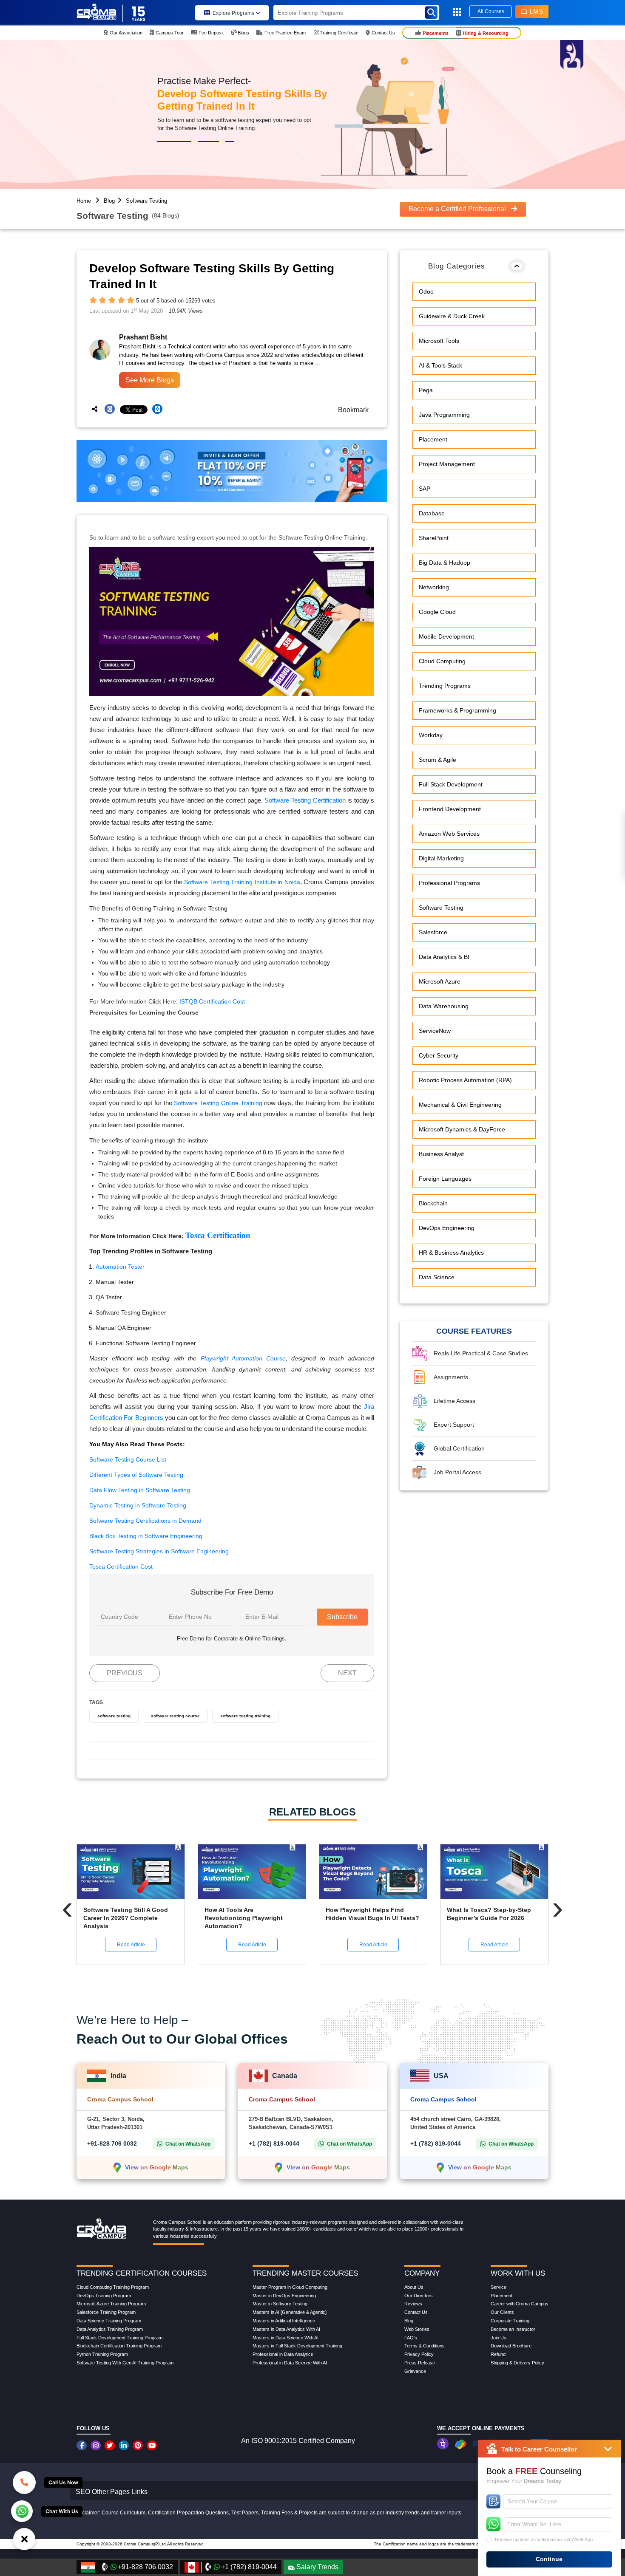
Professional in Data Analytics (283, 2354)
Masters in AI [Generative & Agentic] (290, 2312)
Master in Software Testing (280, 2304)
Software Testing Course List (128, 1459)
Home (84, 201)
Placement (433, 439)
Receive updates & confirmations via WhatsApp (544, 2539)
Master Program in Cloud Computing (290, 2287)
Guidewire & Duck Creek (452, 316)
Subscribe (342, 1617)
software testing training (245, 1716)
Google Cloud (437, 612)
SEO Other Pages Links (112, 2492)
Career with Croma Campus (520, 2304)
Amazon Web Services (449, 834)
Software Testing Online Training (218, 1103)
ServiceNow (435, 1031)
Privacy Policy (419, 2354)
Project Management (447, 464)
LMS (536, 11)
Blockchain (433, 1203)
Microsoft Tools (439, 341)
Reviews (413, 2304)
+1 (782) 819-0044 (274, 2143)
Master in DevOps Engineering (284, 2296)
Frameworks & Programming (457, 710)
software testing (114, 1716)
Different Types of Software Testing (136, 1475)
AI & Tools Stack (440, 365)
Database (432, 513)
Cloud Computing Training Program (113, 2287)
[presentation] (67, 1908)
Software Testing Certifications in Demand (145, 1521)
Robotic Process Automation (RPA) (465, 1080)
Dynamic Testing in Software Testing (138, 1505)
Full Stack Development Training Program (119, 2338)
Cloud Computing (442, 661)
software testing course (175, 1716)
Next (347, 1673)
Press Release (420, 2363)
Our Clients (502, 2312)
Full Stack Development (451, 784)
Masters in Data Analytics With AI (286, 2329)
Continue (549, 2559)
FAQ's (411, 2338)
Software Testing (146, 201)
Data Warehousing (444, 1006)
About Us (414, 2287)
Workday (431, 735)
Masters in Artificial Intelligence (284, 2321)
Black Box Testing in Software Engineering (146, 1536)
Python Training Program (102, 2354)
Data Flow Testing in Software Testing (140, 1490)
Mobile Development (446, 636)
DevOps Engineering (447, 1228)
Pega (426, 390)
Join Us (499, 2338)
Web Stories (417, 2329)
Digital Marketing (441, 858)
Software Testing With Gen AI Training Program (125, 2363)
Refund (498, 2354)
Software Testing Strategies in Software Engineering (159, 1551)
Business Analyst (441, 1154)
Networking (434, 587)
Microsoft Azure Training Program (111, 2304)
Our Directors (419, 2296)
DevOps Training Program (104, 2296)
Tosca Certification (218, 1235)
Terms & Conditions (425, 2346)
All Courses (491, 11)
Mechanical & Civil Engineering (460, 1105)
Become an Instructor (513, 2329)
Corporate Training (510, 2321)
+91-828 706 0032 (112, 2143)
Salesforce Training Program (106, 2312)
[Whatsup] (22, 2511)
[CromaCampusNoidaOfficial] (83, 2445)
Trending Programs (445, 686)
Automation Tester (120, 1267)
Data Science (437, 1277)
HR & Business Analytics (451, 1253)
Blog (109, 201)
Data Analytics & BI (444, 957)
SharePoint (434, 538)
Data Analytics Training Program (110, 2329)
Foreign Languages (445, 1179)
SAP (425, 489)
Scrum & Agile (437, 760)
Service (499, 2287)
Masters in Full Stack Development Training (297, 2346)
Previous (125, 1673)
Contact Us (416, 2312)
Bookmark (351, 410)
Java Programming (444, 415)
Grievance (415, 2371)
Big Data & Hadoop (445, 563)
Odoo (426, 291)
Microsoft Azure (440, 981)
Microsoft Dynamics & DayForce (462, 1129)
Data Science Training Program (109, 2321)
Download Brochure (511, 2346)
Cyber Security (439, 1055)
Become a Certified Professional (458, 209)
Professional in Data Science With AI (290, 2363)
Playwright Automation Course (243, 1358)
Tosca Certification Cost (121, 1567)
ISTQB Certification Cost (212, 1001)
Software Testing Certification (305, 800)
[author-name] (168, 337)
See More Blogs (150, 380)
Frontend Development (450, 809)
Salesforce (433, 932)
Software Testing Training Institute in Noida (242, 882)
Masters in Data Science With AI (286, 2338)
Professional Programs (449, 883)
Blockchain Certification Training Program (119, 2346)
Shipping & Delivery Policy (517, 2363)
